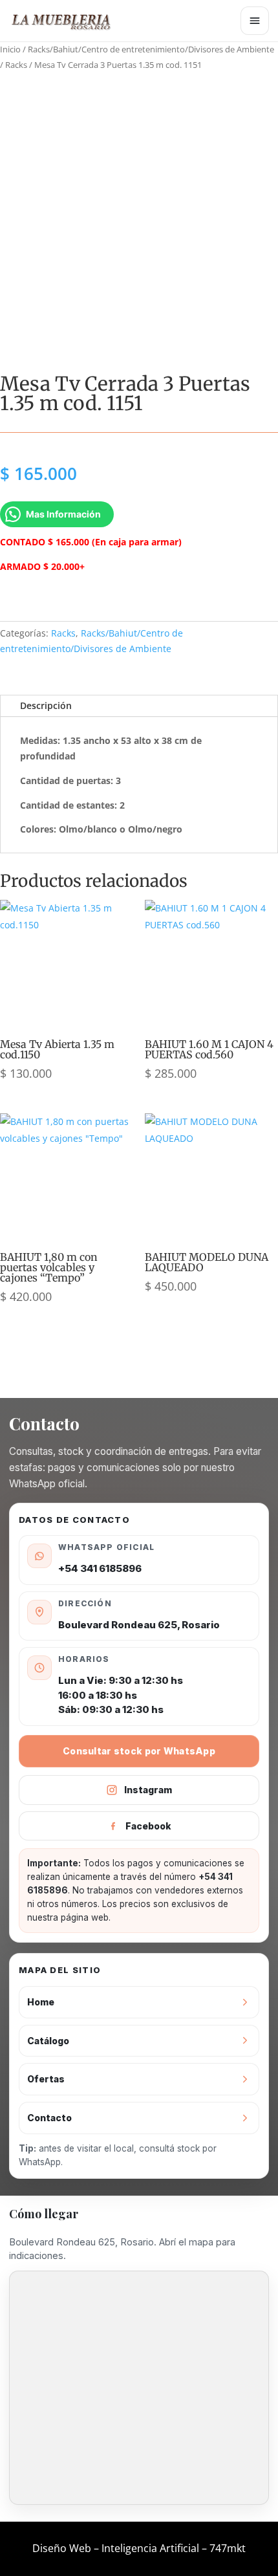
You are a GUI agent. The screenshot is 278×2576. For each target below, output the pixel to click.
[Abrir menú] (255, 21)
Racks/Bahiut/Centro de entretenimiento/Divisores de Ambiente (151, 49)
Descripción (46, 705)
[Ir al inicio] (67, 21)
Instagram (148, 1790)
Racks (16, 65)
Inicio (10, 49)
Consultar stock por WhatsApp (139, 1751)
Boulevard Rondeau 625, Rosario (139, 1625)
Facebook (148, 1826)
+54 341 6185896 (100, 1568)
